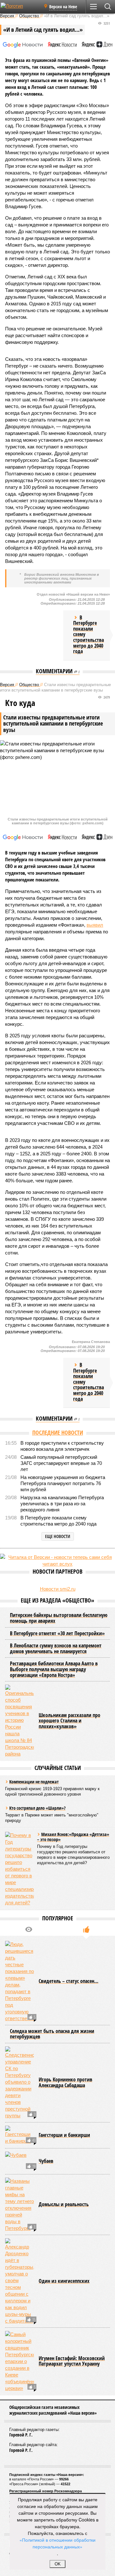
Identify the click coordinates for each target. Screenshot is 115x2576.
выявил (95, 925)
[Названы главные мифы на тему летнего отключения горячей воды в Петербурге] (19, 2205)
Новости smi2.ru (58, 1589)
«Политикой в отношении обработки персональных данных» (57, 2543)
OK (58, 2564)
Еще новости (58, 1536)
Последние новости (58, 1433)
